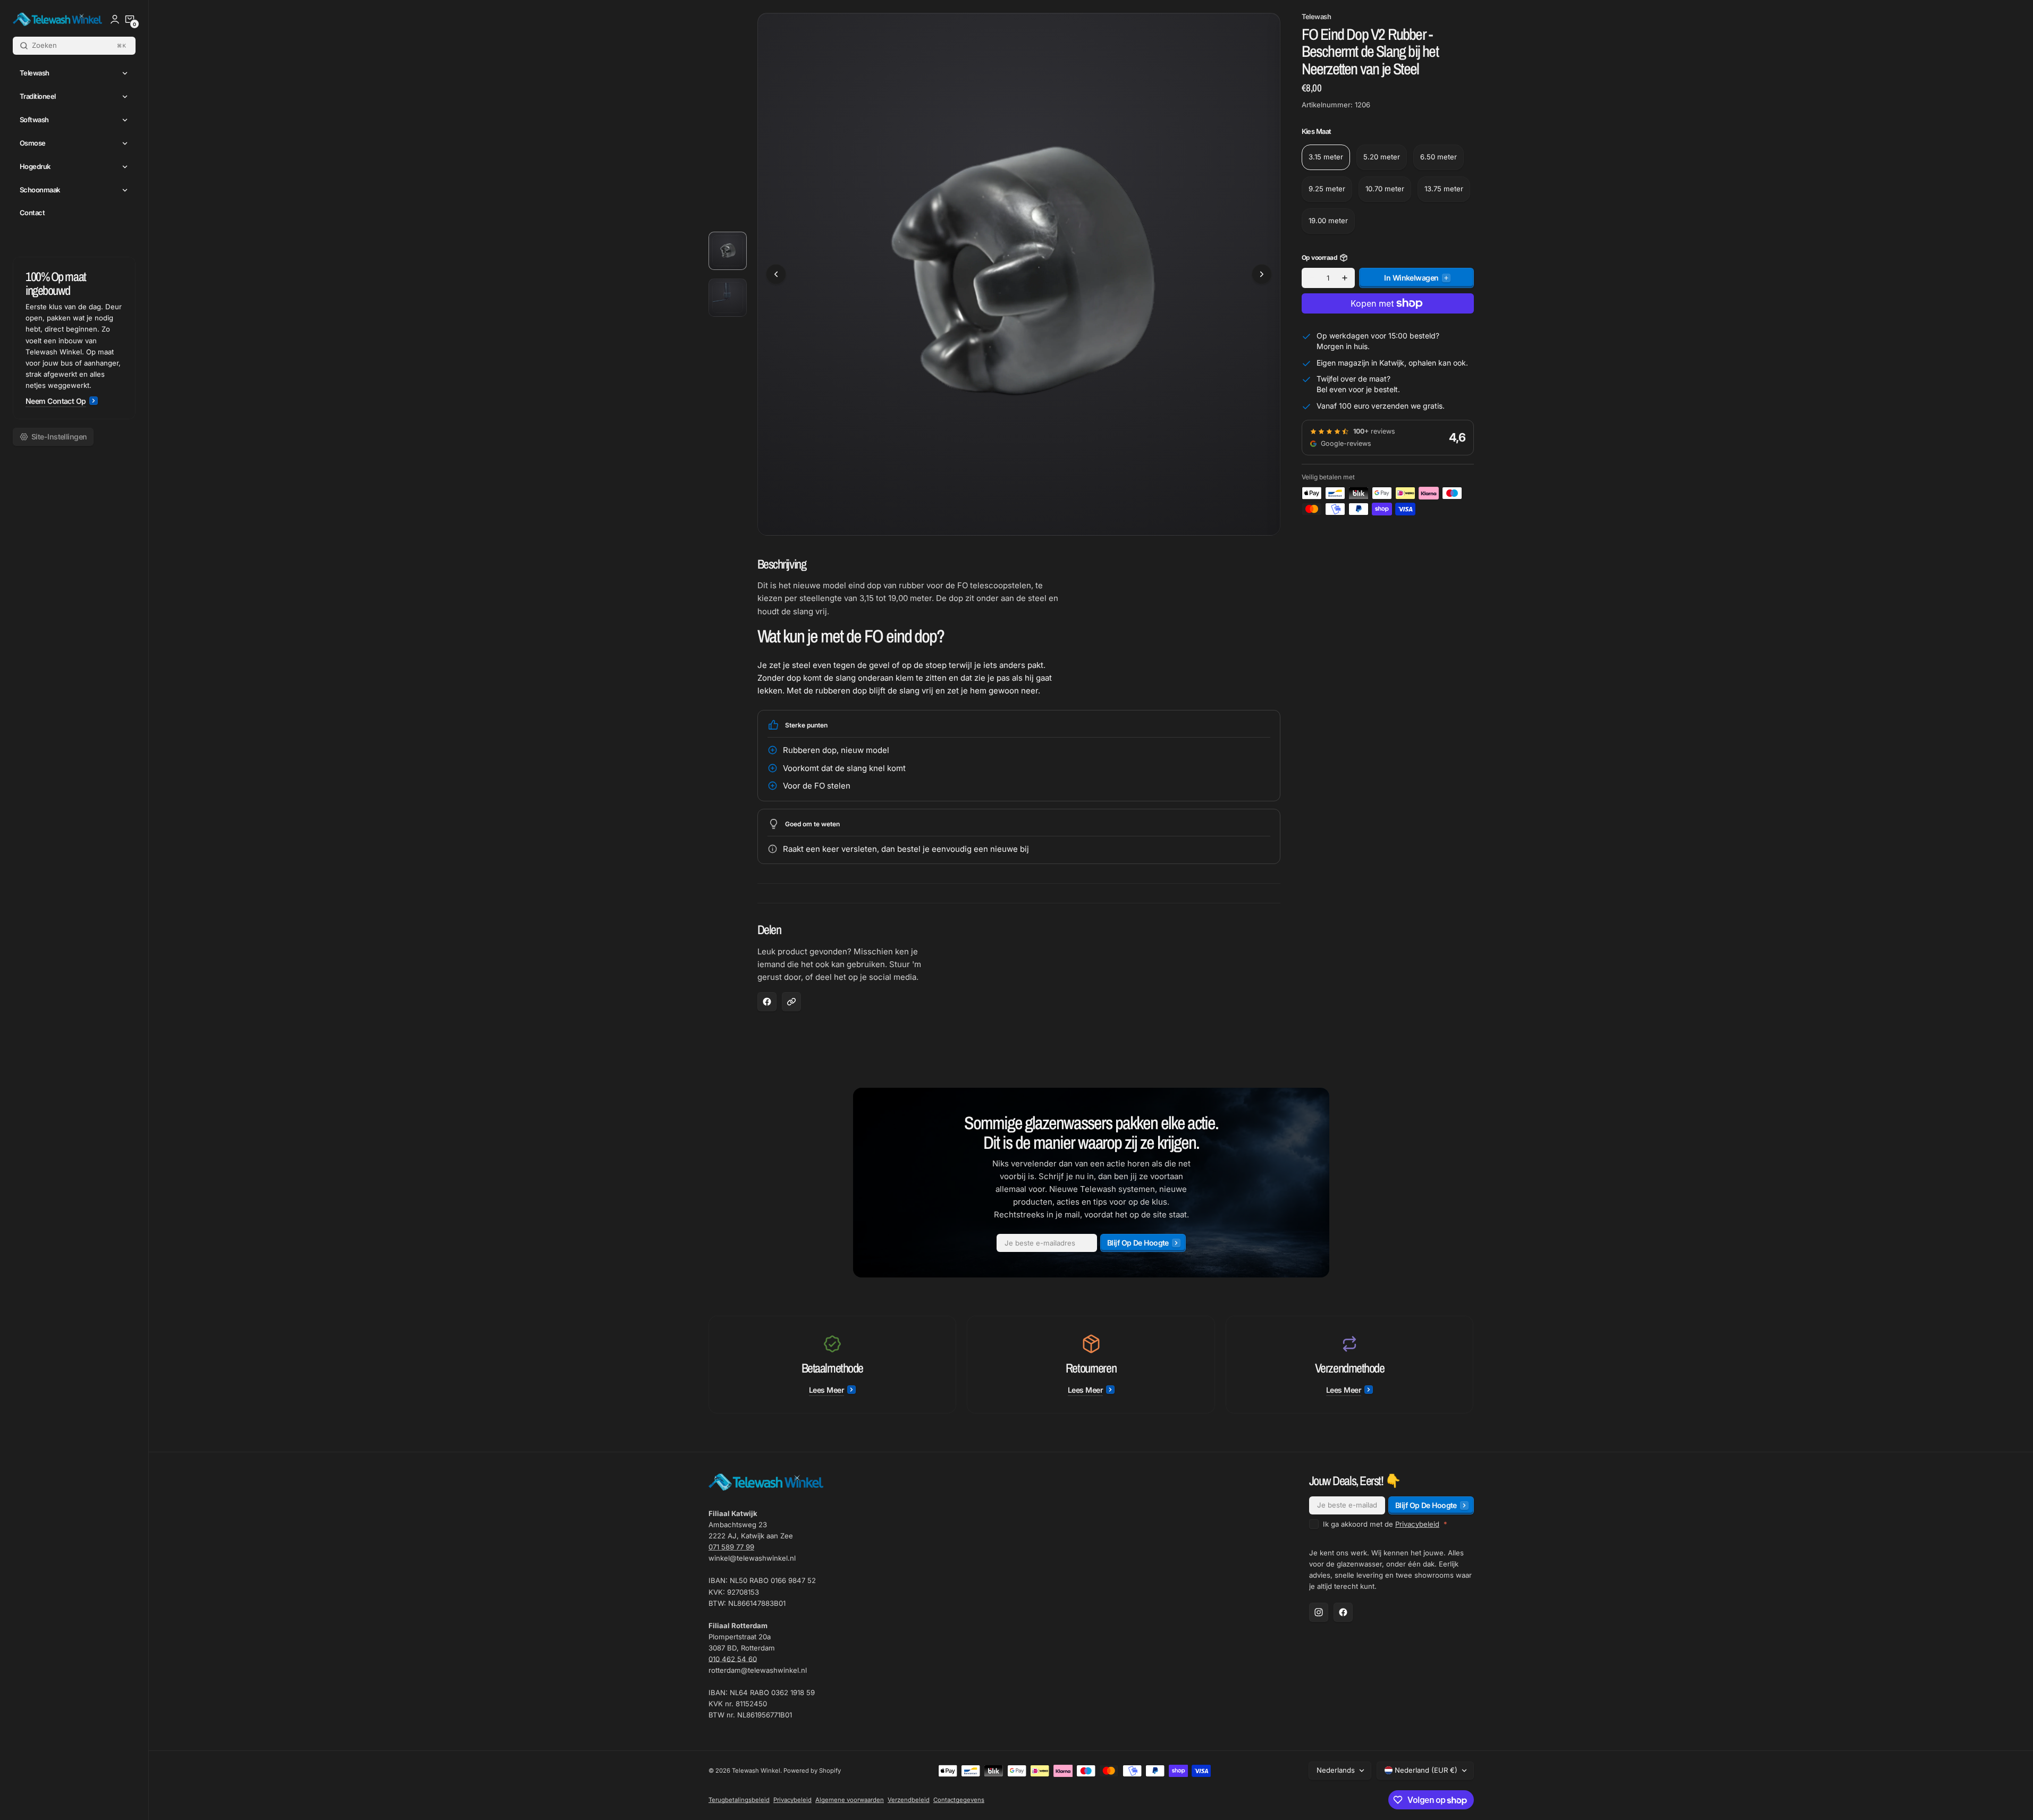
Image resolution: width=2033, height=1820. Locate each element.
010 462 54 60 (733, 1659)
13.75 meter (1444, 189)
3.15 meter (1326, 157)
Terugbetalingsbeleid (739, 1800)
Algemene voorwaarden (850, 1800)
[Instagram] (1319, 1612)
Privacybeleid (1417, 1524)
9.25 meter (1327, 189)
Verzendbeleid (909, 1800)
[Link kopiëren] (791, 1002)
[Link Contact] (74, 338)
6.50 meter (1439, 157)
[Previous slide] (776, 274)
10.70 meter (1385, 189)
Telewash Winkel (756, 1771)
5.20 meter (1382, 157)
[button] (130, 19)
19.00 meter (1328, 221)
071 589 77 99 (731, 1547)
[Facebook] (1343, 1612)
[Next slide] (1262, 274)
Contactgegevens (959, 1800)
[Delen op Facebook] (767, 1002)
